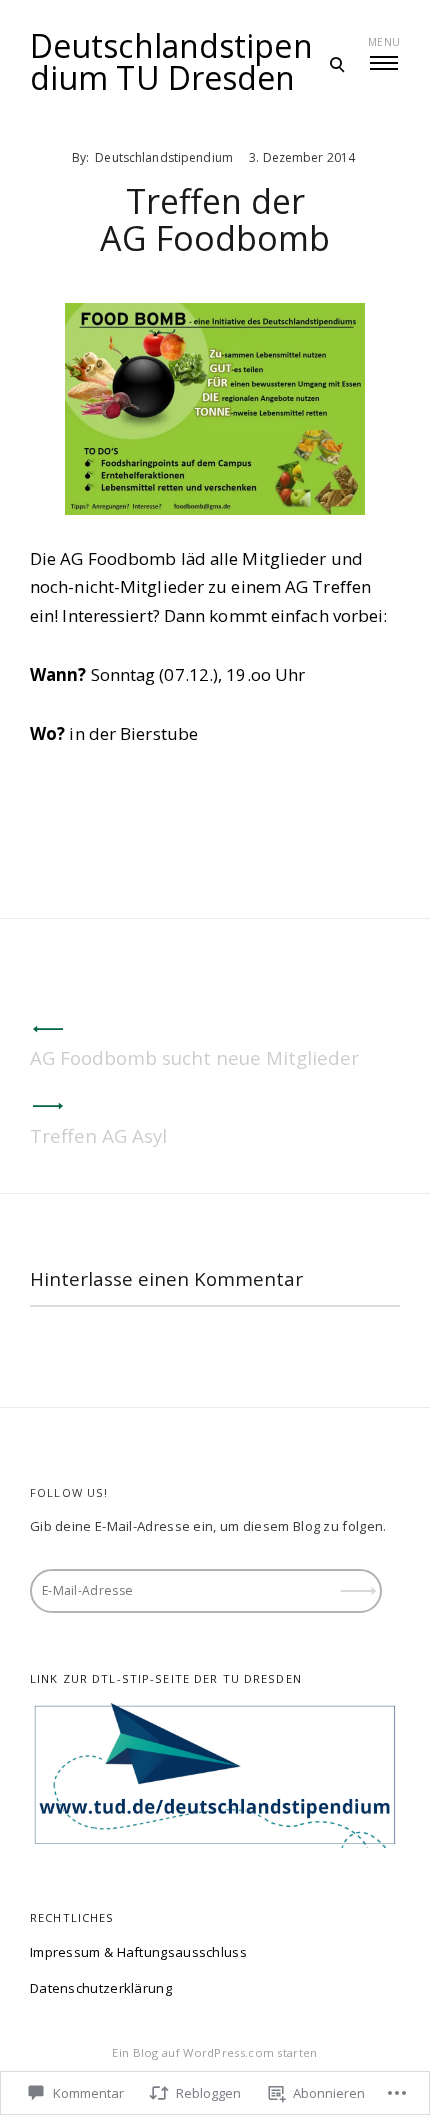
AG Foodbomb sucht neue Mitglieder (194, 1057)
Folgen (360, 1584)
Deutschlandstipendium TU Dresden (171, 62)
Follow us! (69, 1492)
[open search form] (336, 64)
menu (384, 42)
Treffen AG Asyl (98, 1135)
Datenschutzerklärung (101, 1988)
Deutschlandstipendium (164, 157)
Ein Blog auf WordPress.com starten (214, 2052)
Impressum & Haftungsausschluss (138, 1952)
